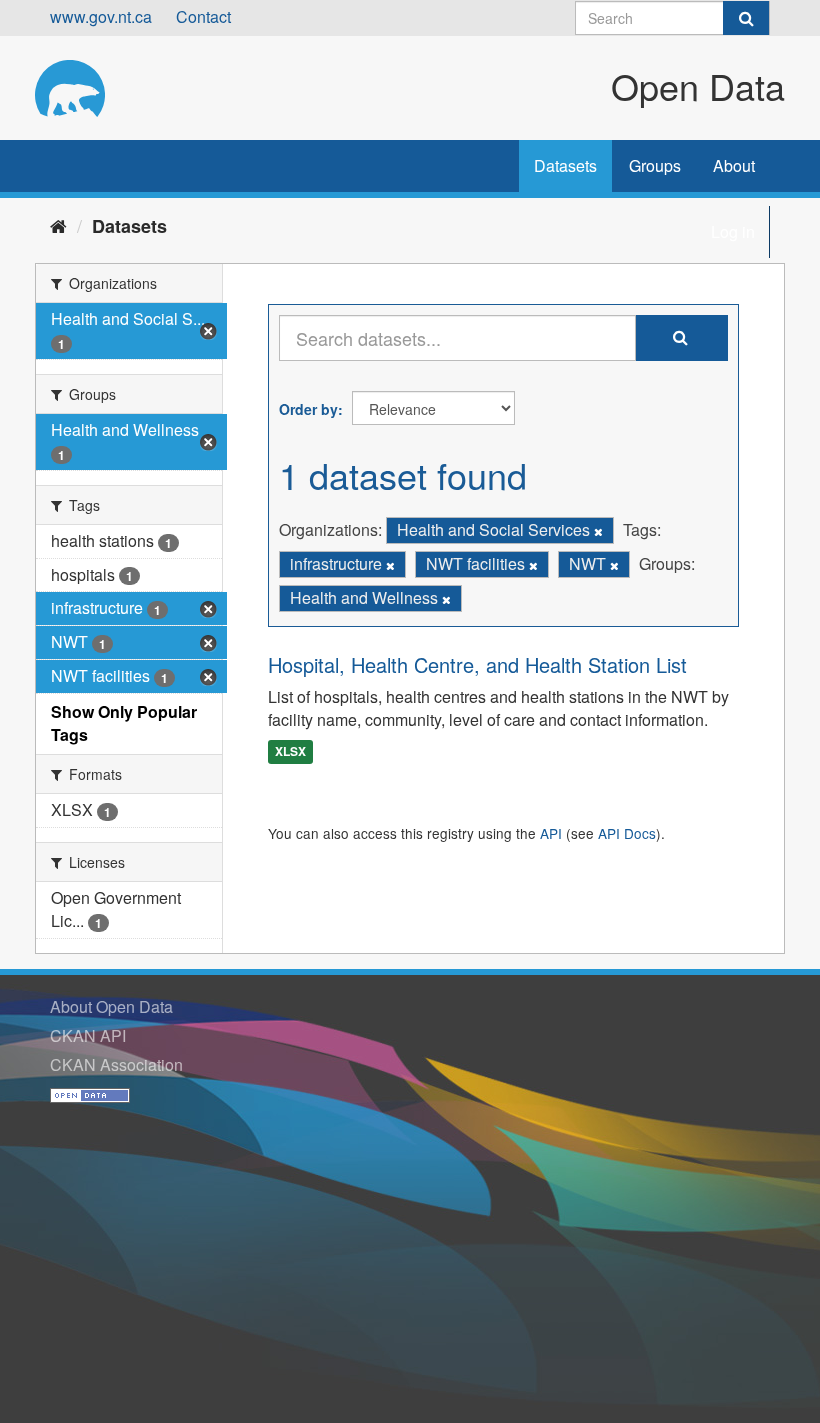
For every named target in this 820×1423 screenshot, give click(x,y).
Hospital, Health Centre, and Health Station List (477, 664)
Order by (308, 409)
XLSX (290, 752)
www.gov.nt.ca (101, 16)
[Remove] (598, 531)
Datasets (565, 165)
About (734, 165)
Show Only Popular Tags (124, 723)
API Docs (627, 833)
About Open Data (111, 1006)
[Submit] (746, 18)
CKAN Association (116, 1064)
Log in (733, 231)
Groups (655, 165)
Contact (203, 16)
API (551, 833)
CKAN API (88, 1035)
